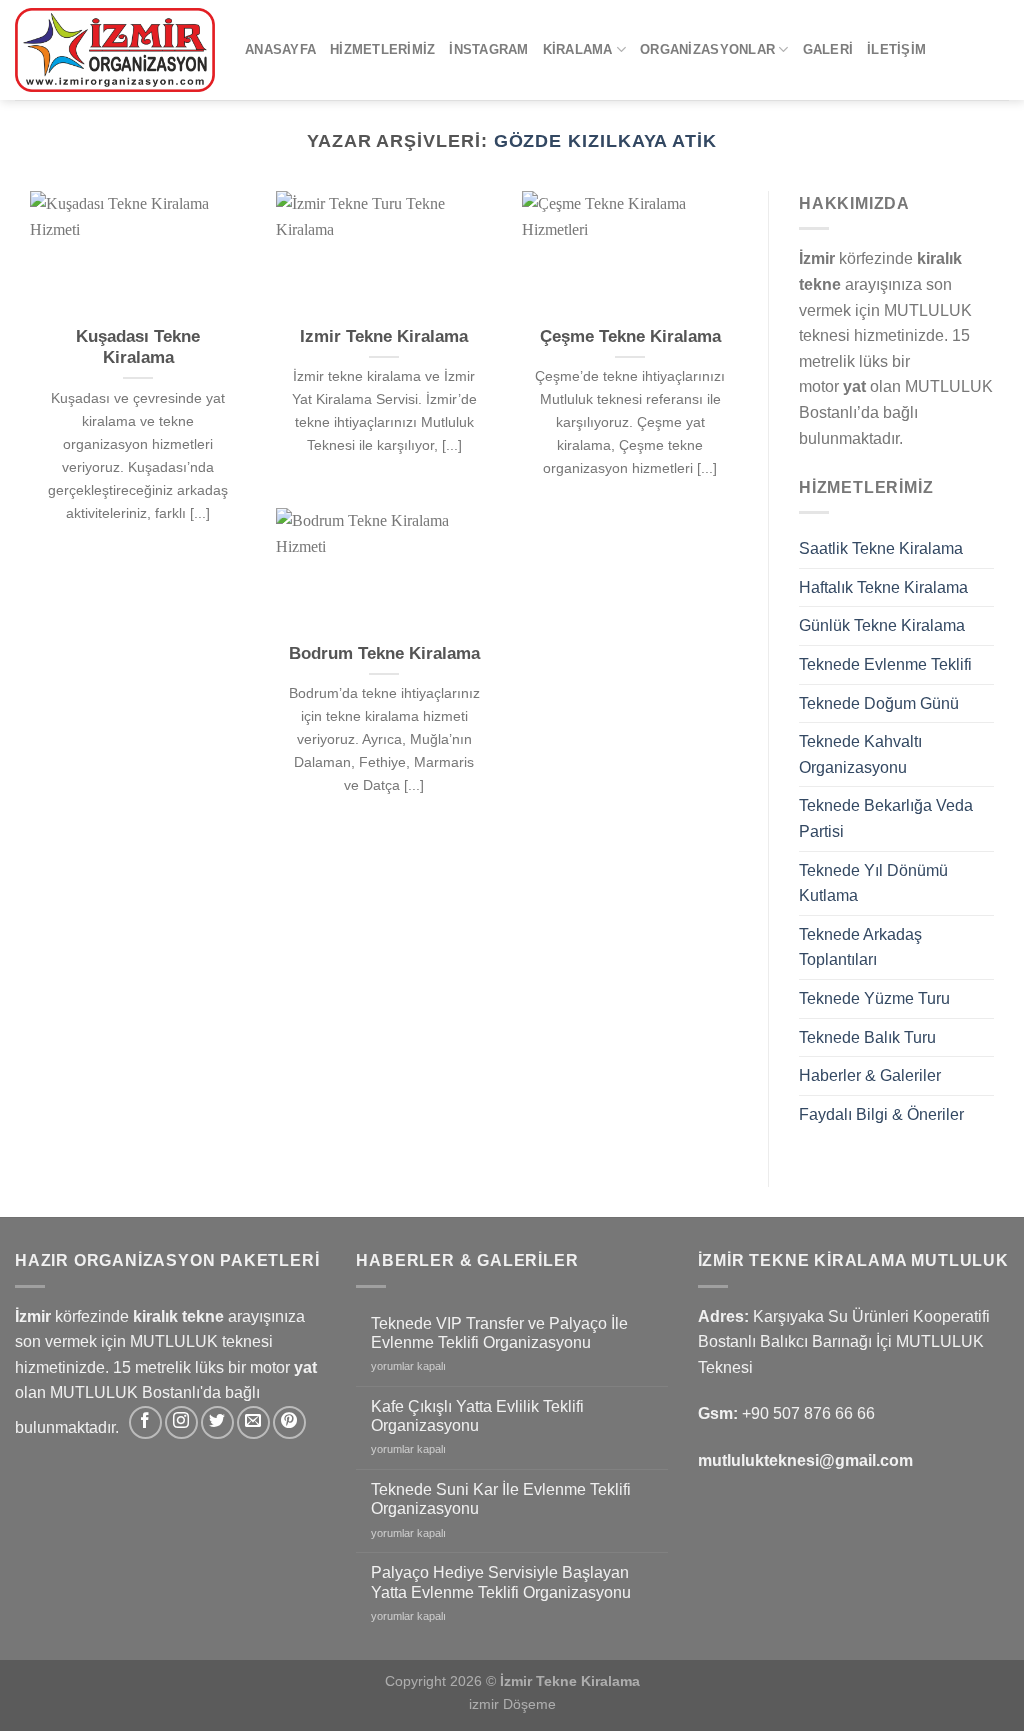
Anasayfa (280, 49)
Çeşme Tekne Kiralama (630, 336)
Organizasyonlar (707, 49)
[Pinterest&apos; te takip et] (289, 1422)
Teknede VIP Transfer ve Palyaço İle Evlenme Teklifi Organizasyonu (499, 1333)
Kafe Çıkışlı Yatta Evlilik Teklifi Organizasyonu (477, 1416)
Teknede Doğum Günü (879, 703)
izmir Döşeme (512, 1704)
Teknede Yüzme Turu (874, 998)
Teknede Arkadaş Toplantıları (860, 947)
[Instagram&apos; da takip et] (181, 1422)
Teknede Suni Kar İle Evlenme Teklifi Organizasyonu (501, 1499)
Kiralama (578, 49)
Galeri (828, 49)
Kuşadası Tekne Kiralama (138, 347)
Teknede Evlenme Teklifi (885, 664)
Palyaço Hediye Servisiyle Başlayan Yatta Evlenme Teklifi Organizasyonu (501, 1582)
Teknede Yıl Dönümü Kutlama (873, 883)
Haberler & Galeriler (870, 1075)
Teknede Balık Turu (867, 1037)
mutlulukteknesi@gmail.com (805, 1460)
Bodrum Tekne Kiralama (384, 653)
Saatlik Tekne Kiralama (881, 548)
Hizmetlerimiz (382, 49)
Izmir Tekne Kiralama (384, 336)
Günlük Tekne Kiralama (882, 625)
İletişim (896, 49)
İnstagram (488, 49)
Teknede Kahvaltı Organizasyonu (860, 754)
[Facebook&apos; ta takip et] (145, 1422)
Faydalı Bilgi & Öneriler (881, 1114)
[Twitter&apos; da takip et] (217, 1422)
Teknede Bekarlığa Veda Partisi (886, 818)
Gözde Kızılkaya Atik (605, 140)
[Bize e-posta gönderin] (253, 1422)
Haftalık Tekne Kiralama (883, 587)
